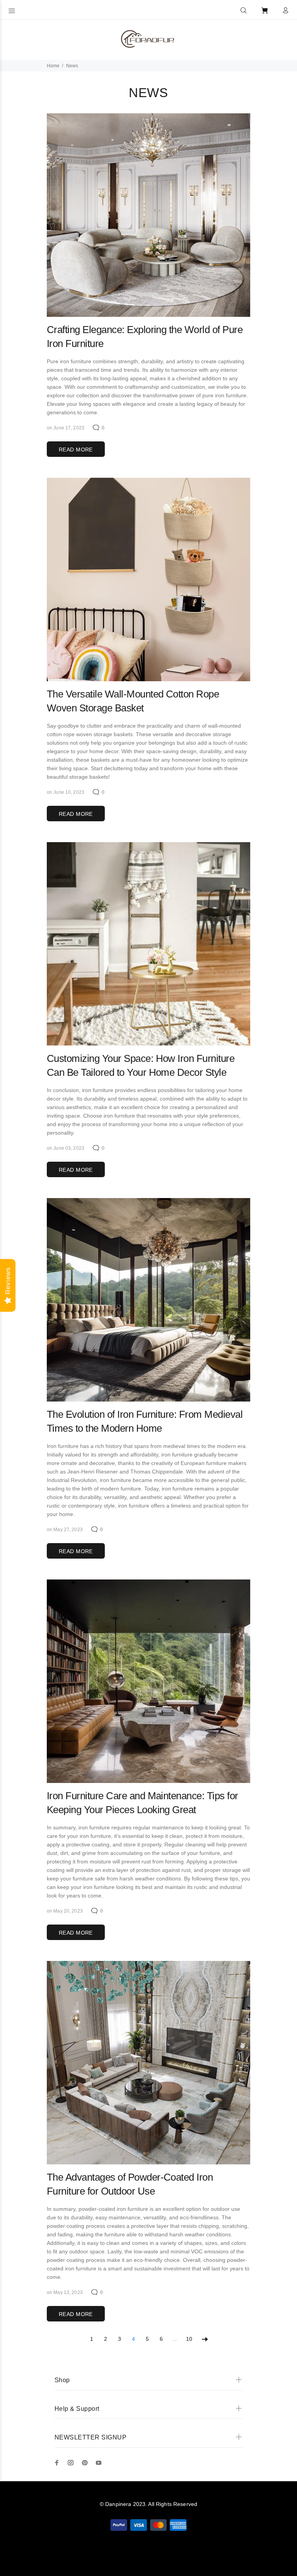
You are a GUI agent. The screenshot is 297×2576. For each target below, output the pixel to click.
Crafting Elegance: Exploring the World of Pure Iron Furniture (145, 337)
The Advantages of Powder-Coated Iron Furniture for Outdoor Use (130, 2184)
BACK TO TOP (149, 2559)
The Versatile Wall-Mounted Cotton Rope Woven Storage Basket (133, 701)
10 (189, 2339)
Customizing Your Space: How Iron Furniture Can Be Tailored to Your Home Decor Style (141, 1065)
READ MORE (76, 450)
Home (53, 66)
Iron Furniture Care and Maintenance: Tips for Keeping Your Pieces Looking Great (143, 1803)
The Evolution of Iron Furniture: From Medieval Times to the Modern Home (145, 1421)
